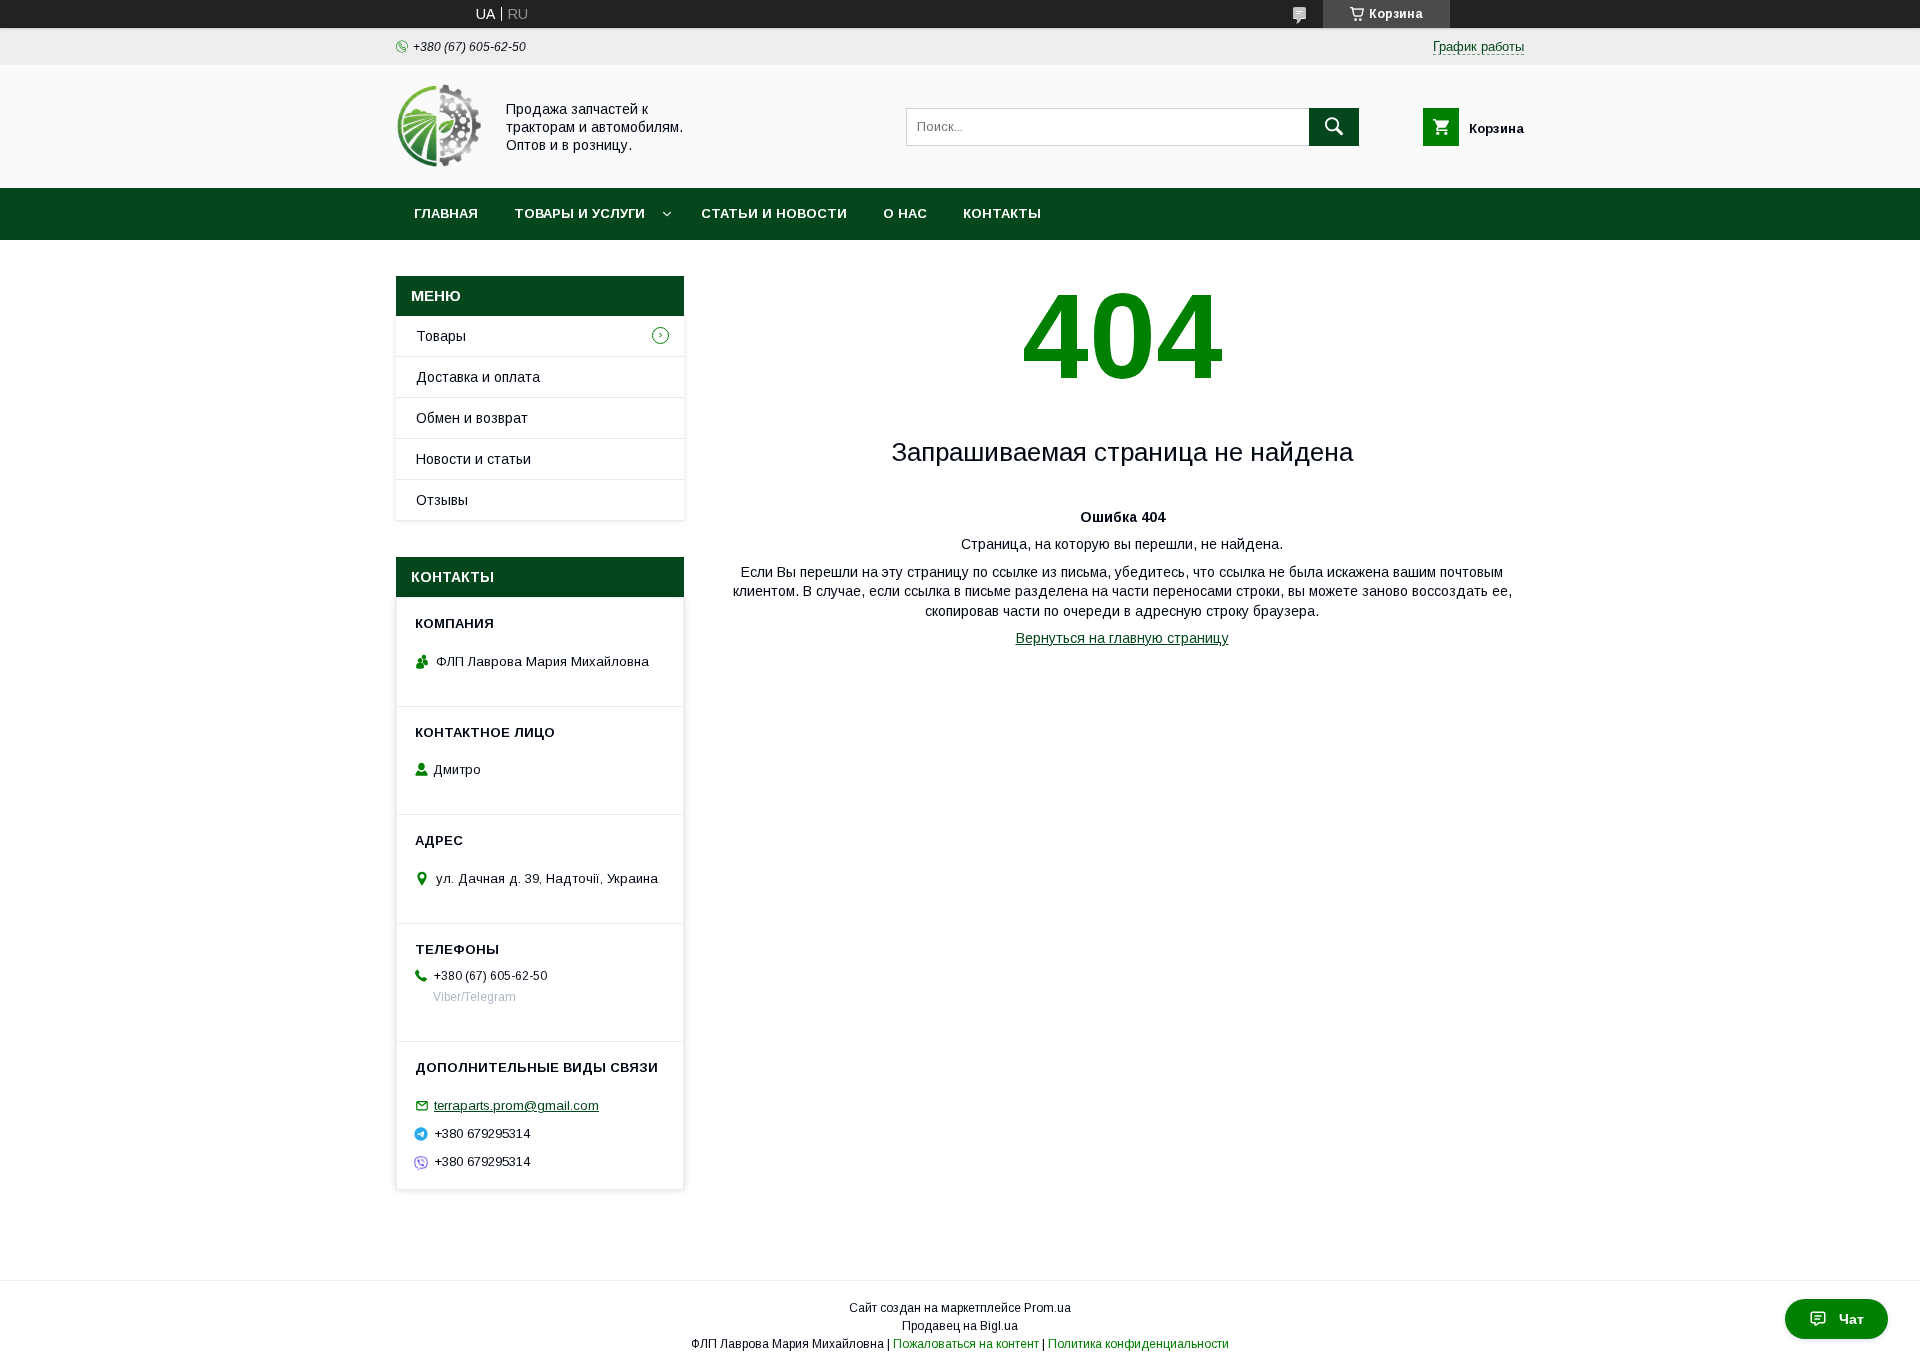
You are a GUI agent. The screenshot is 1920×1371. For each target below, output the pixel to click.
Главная (446, 213)
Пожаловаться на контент (966, 1344)
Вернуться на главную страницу (1122, 638)
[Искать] (1334, 127)
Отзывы (442, 500)
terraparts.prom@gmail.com (516, 1105)
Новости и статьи (473, 459)
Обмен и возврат (472, 418)
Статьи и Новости (774, 213)
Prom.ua (1047, 1308)
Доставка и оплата (478, 377)
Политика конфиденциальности (1138, 1344)
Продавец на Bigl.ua (960, 1326)
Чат (1851, 1319)
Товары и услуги (579, 213)
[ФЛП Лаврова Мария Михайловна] (439, 162)
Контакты (1002, 213)
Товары (441, 336)
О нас (905, 213)
